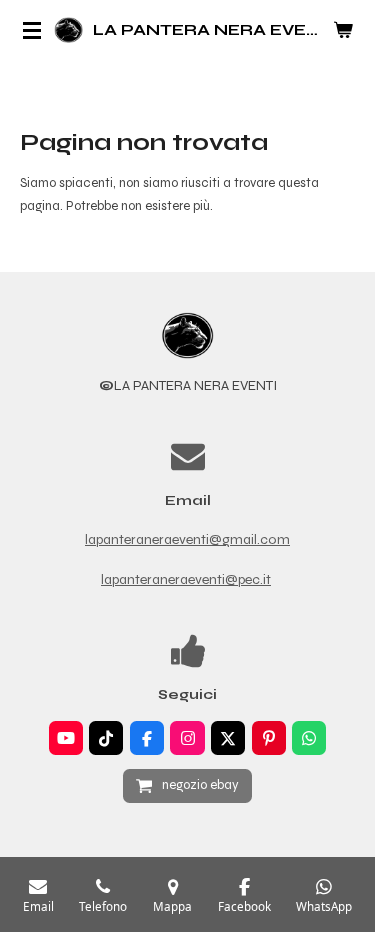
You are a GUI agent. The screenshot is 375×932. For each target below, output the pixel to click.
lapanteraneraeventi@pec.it (186, 579)
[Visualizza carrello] (343, 30)
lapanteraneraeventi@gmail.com (187, 539)
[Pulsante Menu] (32, 30)
